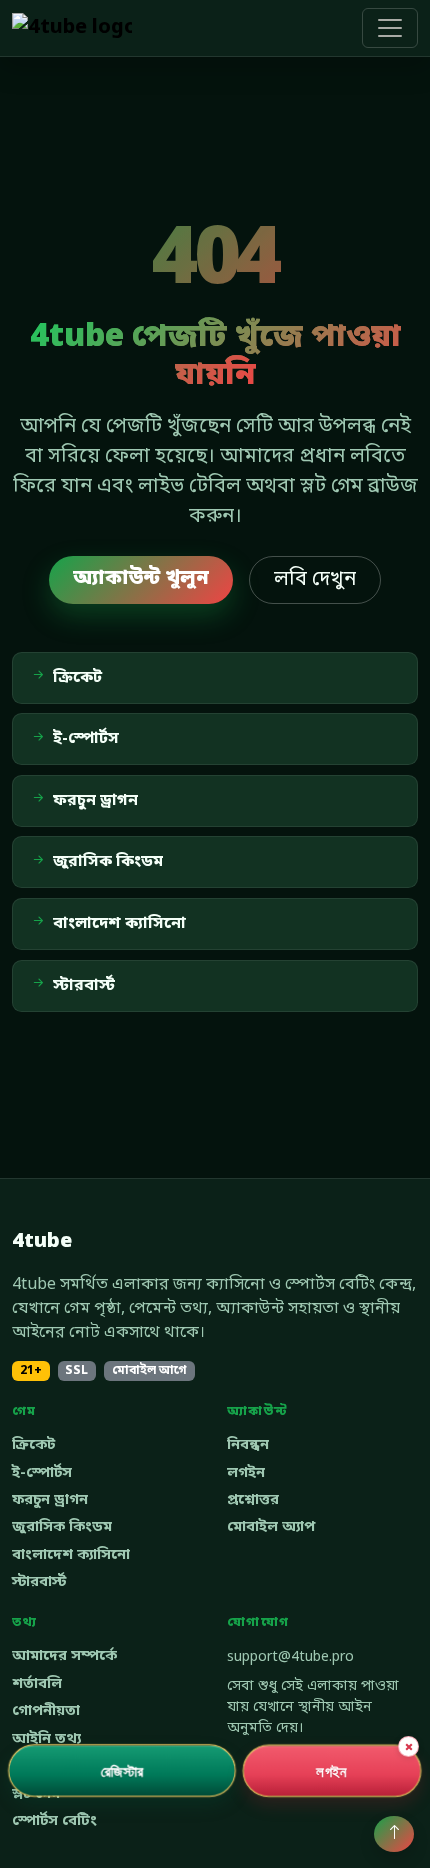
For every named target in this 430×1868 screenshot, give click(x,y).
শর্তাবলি (37, 1684)
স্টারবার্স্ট (39, 1582)
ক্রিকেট (33, 1445)
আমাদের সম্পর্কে (64, 1656)
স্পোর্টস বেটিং (54, 1821)
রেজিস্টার (122, 1770)
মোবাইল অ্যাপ (271, 1527)
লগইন (246, 1473)
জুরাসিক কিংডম (62, 1527)
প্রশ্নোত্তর (253, 1500)
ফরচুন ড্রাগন (50, 1500)
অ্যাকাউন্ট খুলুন (141, 579)
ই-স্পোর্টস (42, 1473)
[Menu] (390, 28)
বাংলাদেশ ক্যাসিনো (71, 1555)
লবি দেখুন (315, 580)
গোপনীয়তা (46, 1711)
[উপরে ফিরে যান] (394, 1834)
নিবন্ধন (248, 1445)
